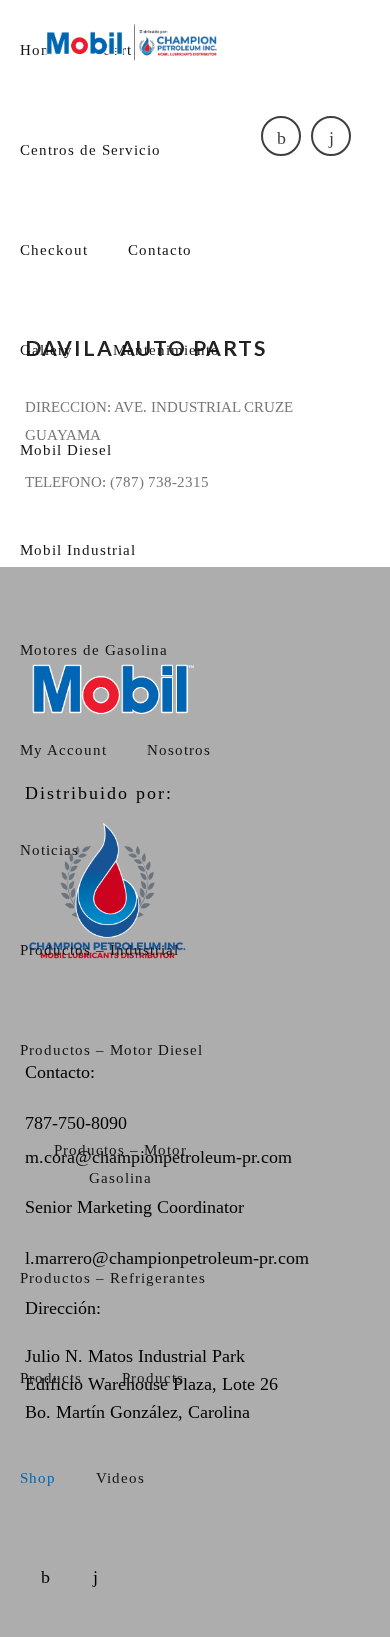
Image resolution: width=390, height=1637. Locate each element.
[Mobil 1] (132, 42)
